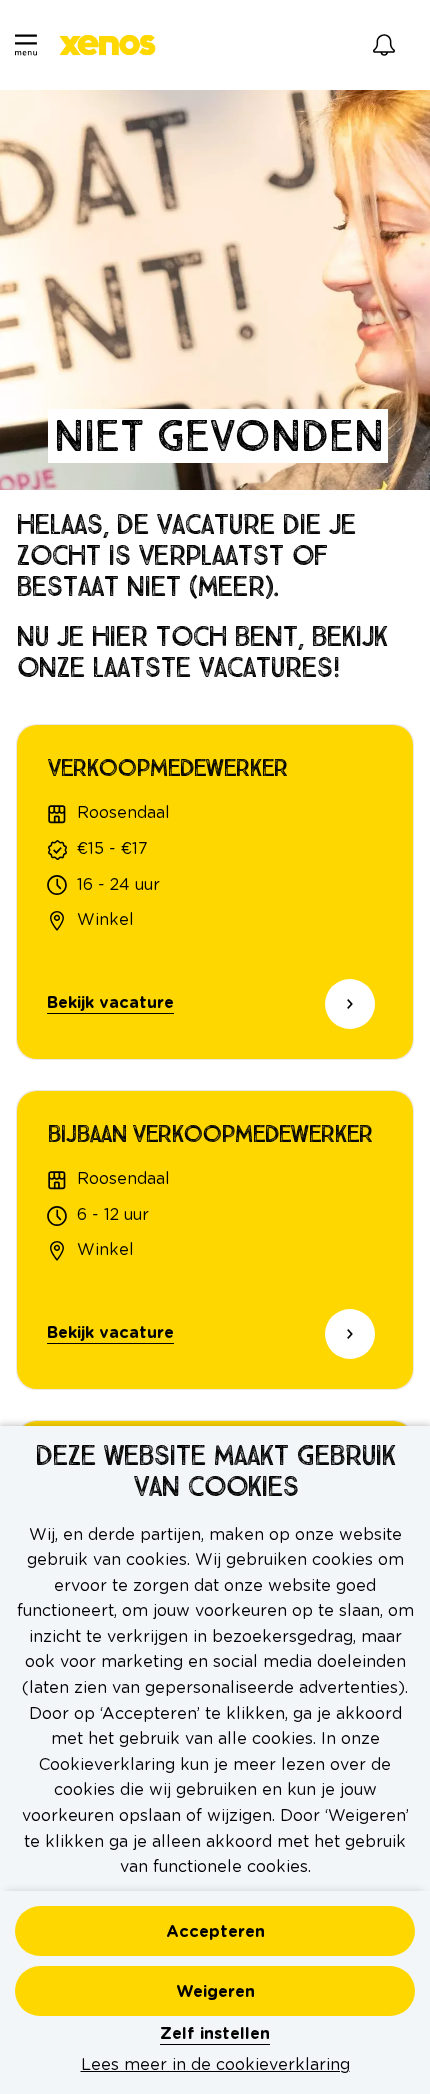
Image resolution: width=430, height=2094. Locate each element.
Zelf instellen (215, 2034)
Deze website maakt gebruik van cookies (215, 1472)
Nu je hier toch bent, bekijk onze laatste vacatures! (201, 653)
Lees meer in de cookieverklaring (215, 2065)
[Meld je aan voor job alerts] (384, 45)
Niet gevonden (218, 436)
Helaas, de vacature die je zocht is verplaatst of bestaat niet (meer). (185, 556)
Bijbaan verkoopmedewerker (209, 1134)
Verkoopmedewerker (167, 768)
